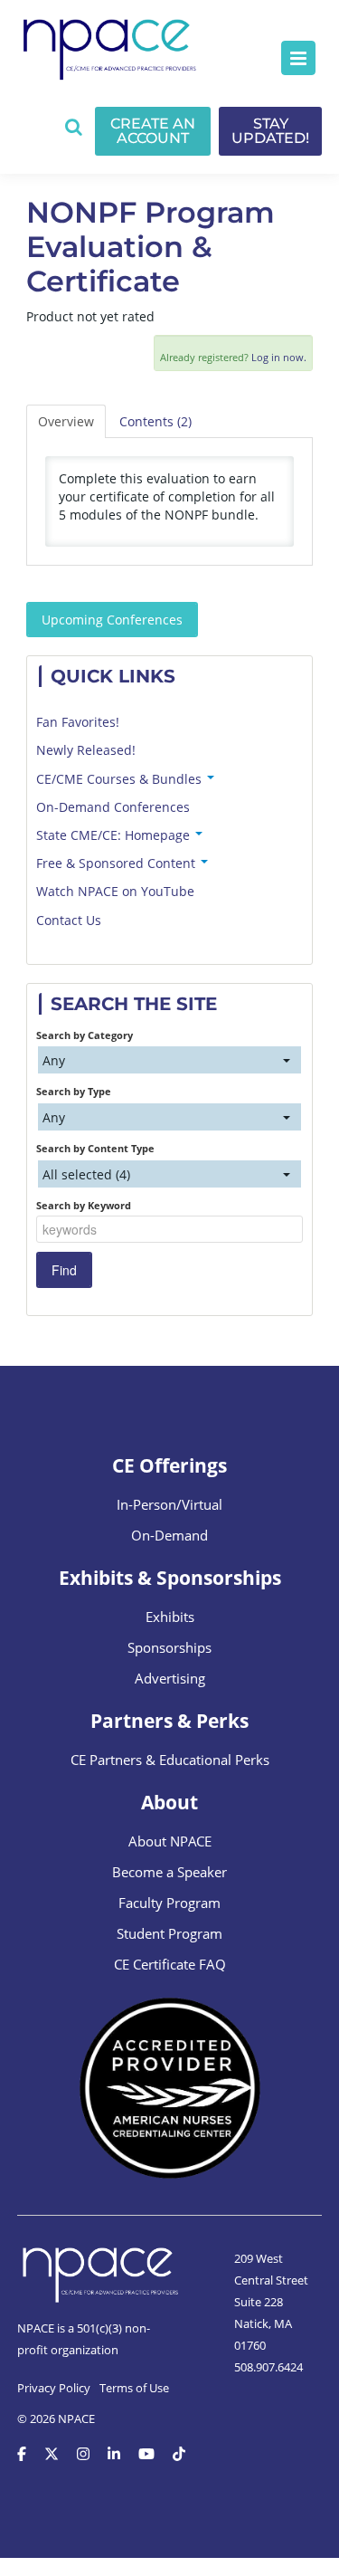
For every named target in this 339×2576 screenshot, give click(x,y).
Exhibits (170, 1617)
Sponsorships (169, 1647)
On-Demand (169, 1535)
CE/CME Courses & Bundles (121, 779)
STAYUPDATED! (270, 131)
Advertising (170, 1678)
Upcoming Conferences (112, 620)
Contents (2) (155, 421)
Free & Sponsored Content (118, 863)
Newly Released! (86, 750)
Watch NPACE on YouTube (115, 891)
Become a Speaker (169, 1872)
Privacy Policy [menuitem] (54, 2388)
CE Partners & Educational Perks (170, 1760)
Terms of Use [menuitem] (134, 2388)
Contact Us (69, 920)
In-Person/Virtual (169, 1504)
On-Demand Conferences (113, 807)
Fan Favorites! (78, 722)
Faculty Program (169, 1903)
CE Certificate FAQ (170, 1964)
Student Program (169, 1933)
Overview (66, 421)
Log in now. (279, 357)
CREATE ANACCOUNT (153, 131)
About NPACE (170, 1841)
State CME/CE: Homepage (115, 835)
